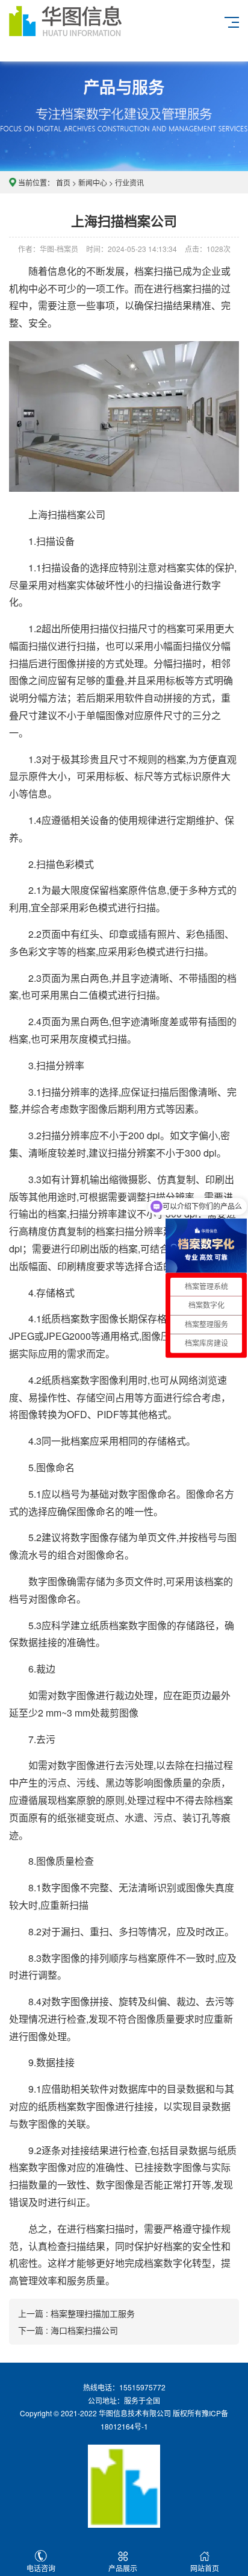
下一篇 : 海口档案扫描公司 (68, 2330)
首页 (63, 182)
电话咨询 (41, 2568)
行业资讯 (129, 182)
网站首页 (205, 2568)
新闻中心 (93, 182)
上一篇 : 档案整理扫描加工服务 (76, 2313)
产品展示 (123, 2568)
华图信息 (82, 31)
